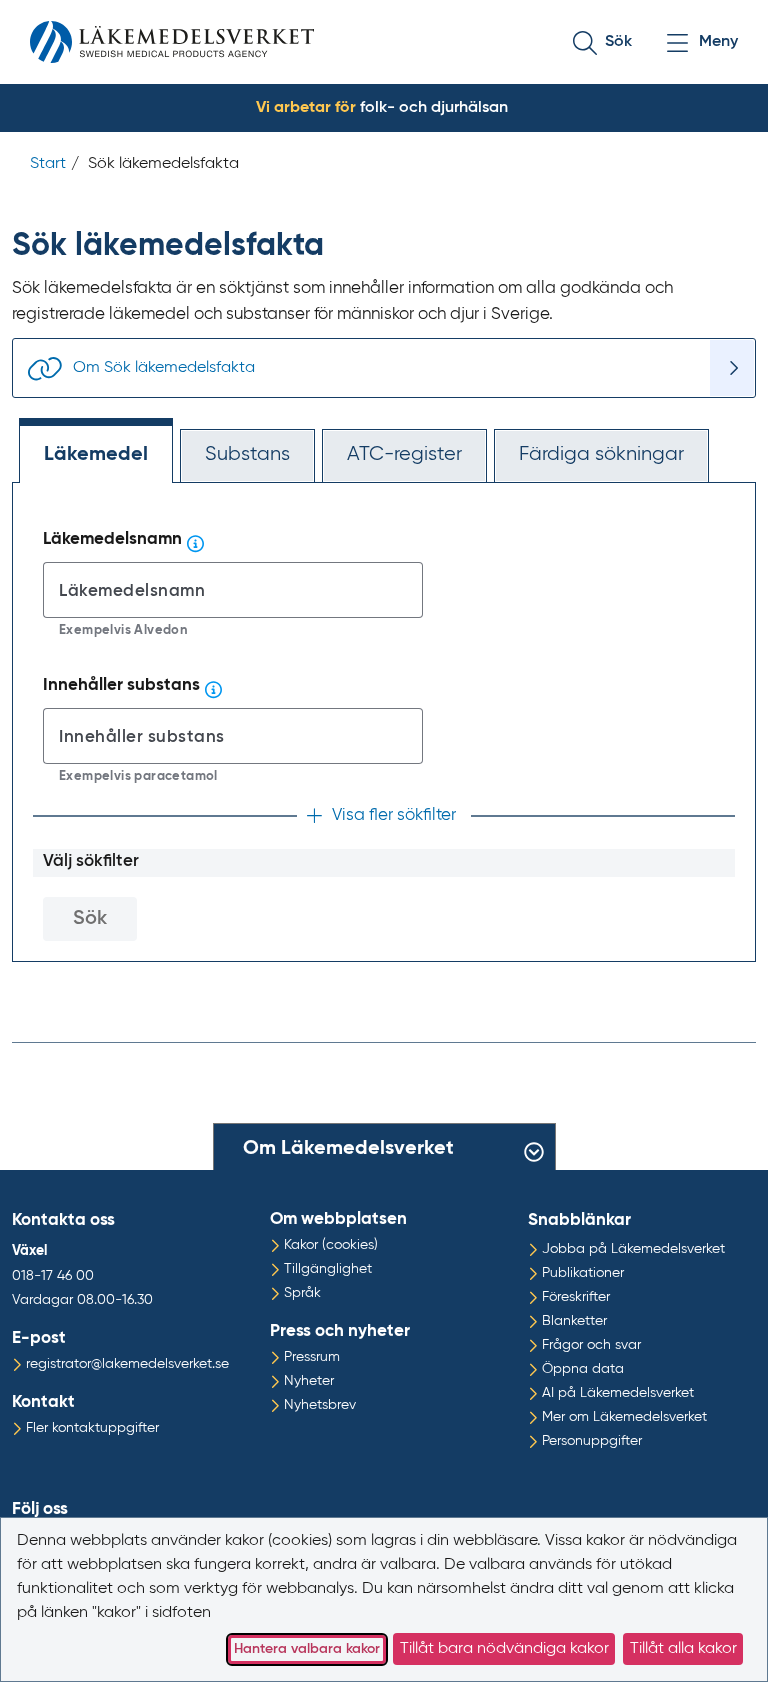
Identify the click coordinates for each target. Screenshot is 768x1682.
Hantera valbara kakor (307, 1649)
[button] (618, 42)
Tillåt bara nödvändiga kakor (504, 1649)
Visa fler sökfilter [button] (394, 815)
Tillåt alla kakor (683, 1649)
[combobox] (233, 590)
